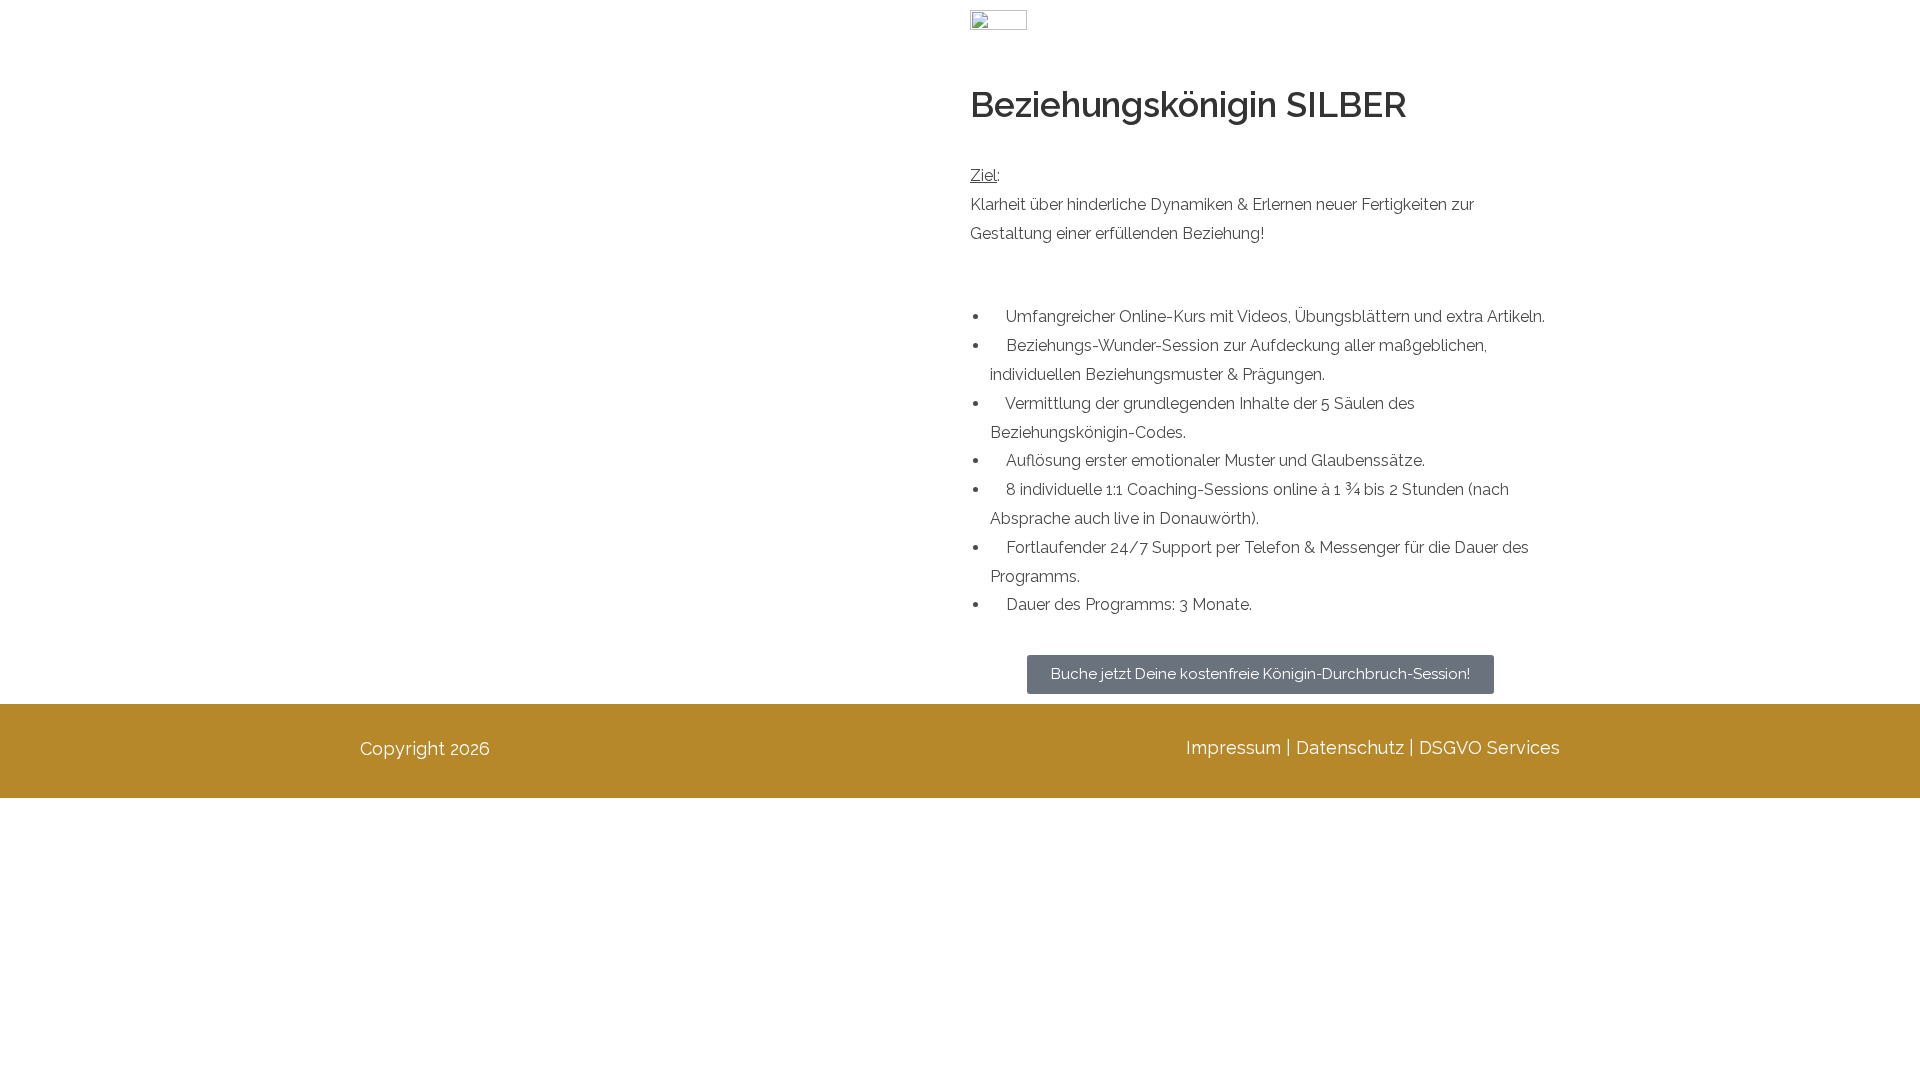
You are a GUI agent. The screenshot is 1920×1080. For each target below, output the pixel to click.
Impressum (1233, 747)
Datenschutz (1350, 747)
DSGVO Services (1489, 747)
